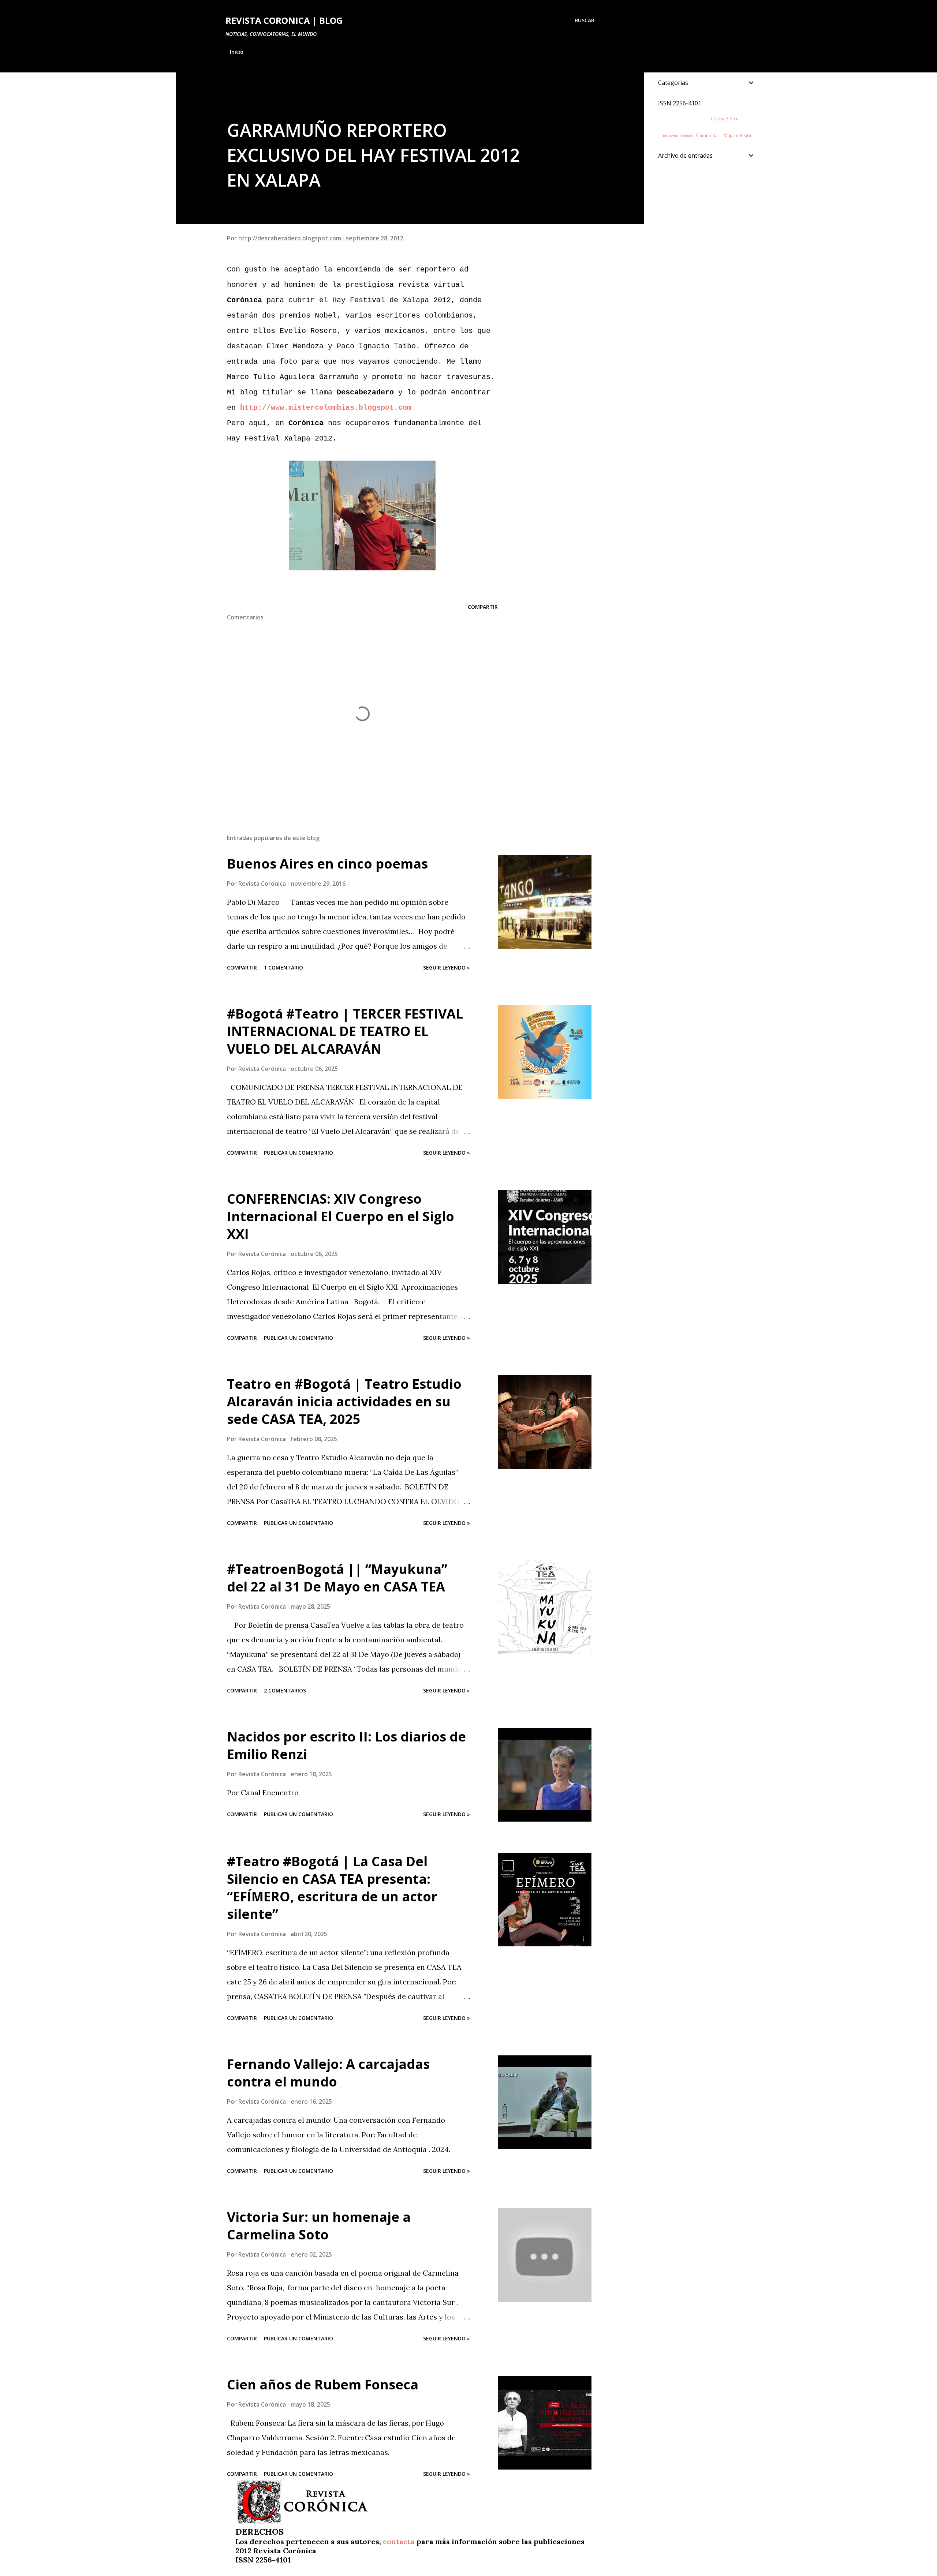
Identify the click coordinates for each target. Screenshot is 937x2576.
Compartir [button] (483, 607)
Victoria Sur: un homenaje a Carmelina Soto (319, 2226)
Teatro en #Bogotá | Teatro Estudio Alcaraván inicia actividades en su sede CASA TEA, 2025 (344, 1401)
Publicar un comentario (298, 1153)
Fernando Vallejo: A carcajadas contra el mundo (328, 2073)
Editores (687, 136)
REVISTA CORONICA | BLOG (284, 20)
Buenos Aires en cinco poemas (327, 864)
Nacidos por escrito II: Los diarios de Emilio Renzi (346, 1745)
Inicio (237, 52)
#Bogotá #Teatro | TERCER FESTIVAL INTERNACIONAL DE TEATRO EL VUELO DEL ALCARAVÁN (345, 1031)
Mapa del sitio (738, 136)
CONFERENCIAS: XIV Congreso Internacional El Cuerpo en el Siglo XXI (341, 1216)
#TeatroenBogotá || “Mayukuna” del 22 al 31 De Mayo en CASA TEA (337, 1578)
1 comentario (283, 968)
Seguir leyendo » (447, 968)
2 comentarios (285, 1690)
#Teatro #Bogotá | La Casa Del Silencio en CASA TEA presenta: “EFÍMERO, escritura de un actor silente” (332, 1888)
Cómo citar (708, 136)
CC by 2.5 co (725, 119)
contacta (399, 2541)
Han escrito (670, 136)
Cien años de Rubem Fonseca (323, 2384)
